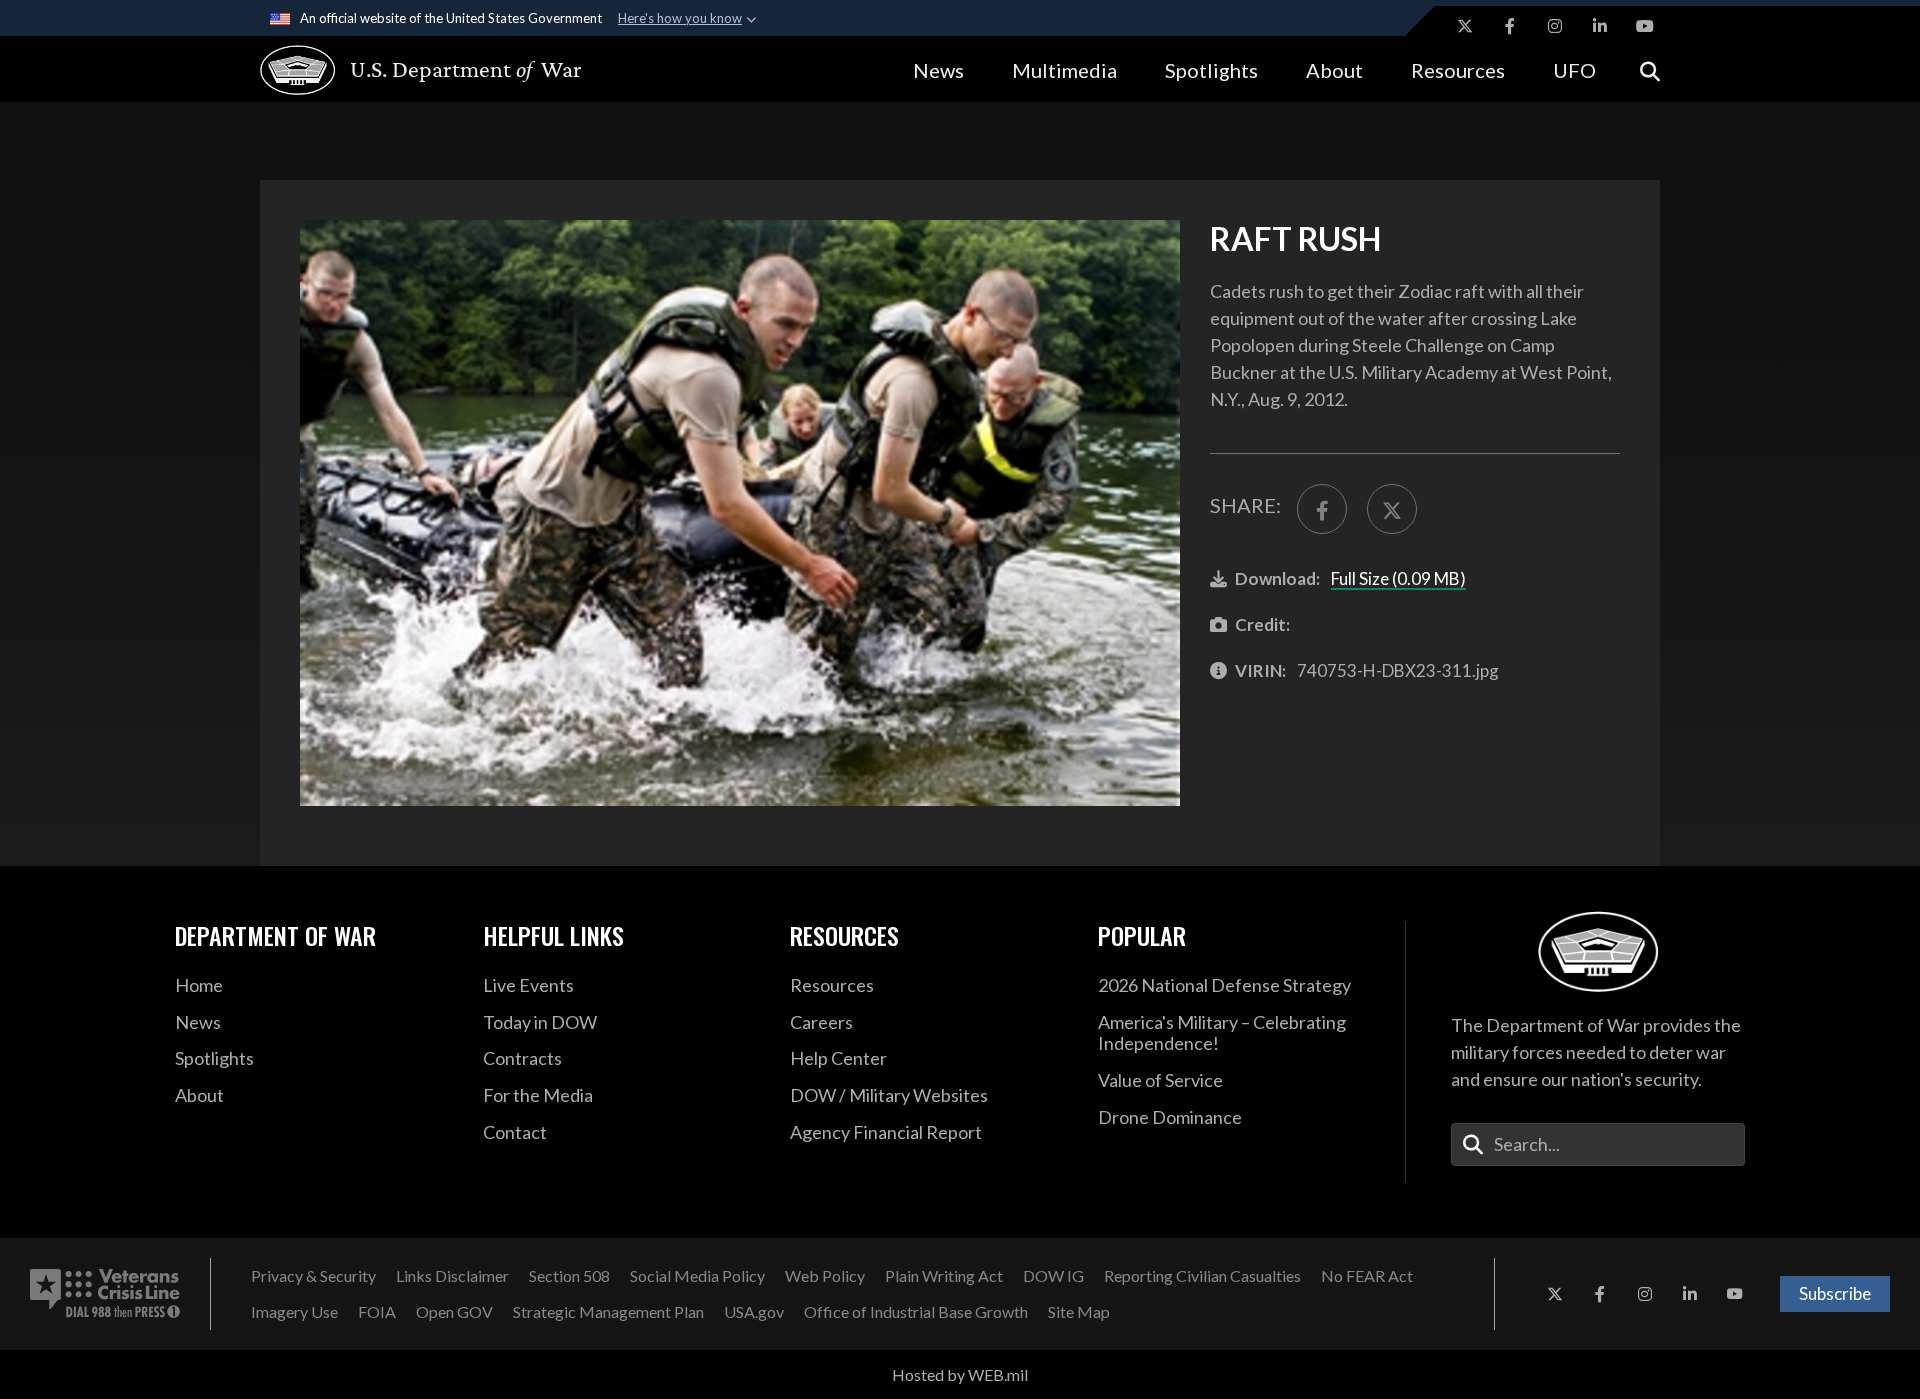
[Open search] (1650, 69)
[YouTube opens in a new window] (1645, 26)
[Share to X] (1392, 509)
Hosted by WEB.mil (960, 1374)
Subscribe (1835, 1293)
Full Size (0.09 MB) (1398, 578)
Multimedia (1064, 70)
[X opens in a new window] (1465, 26)
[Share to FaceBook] (1322, 509)
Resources (1458, 70)
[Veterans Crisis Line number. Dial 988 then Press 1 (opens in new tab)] (105, 1294)
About (1334, 70)
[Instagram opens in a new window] (1555, 26)
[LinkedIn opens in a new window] (1600, 26)
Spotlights (1211, 70)
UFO (1574, 70)
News (938, 70)
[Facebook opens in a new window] (1510, 26)
